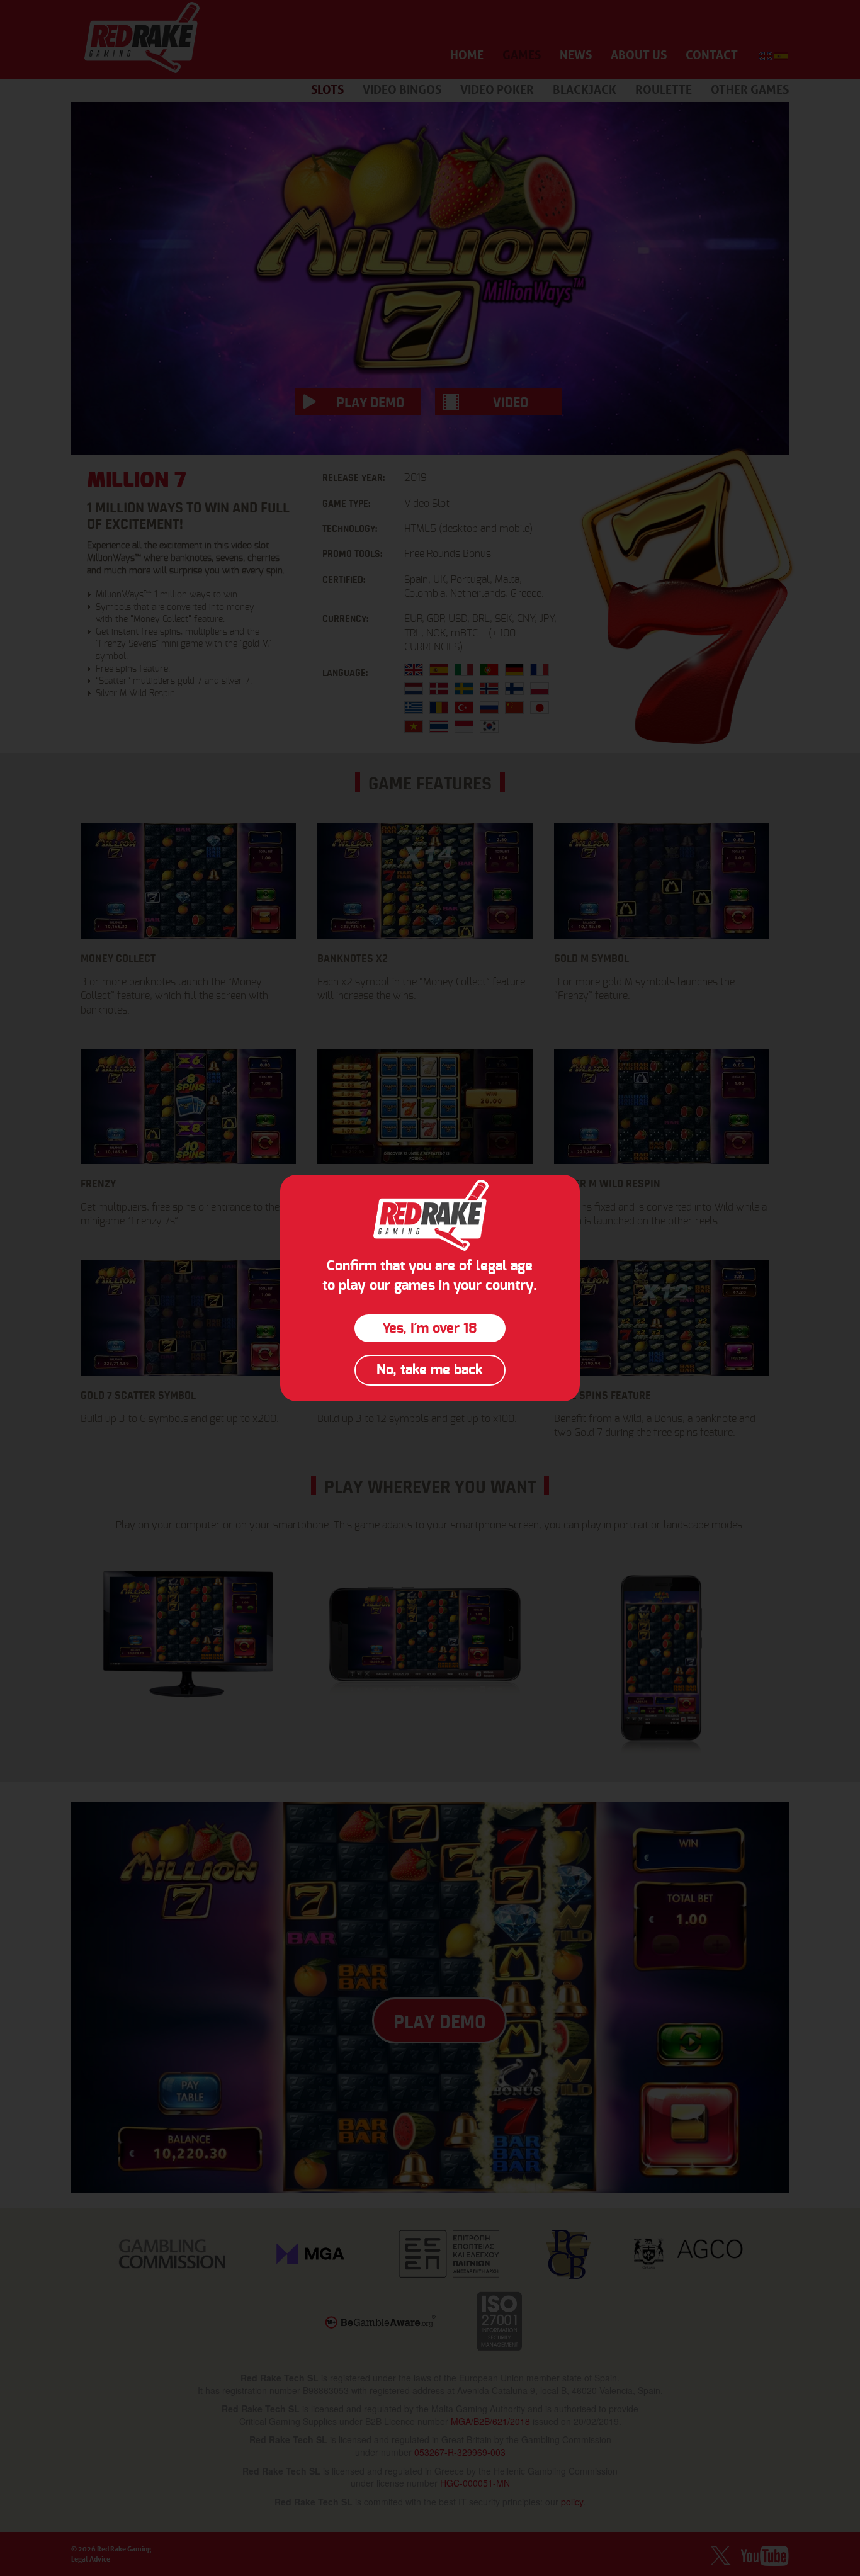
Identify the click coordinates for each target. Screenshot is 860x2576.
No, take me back (430, 1370)
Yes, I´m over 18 (430, 1328)
